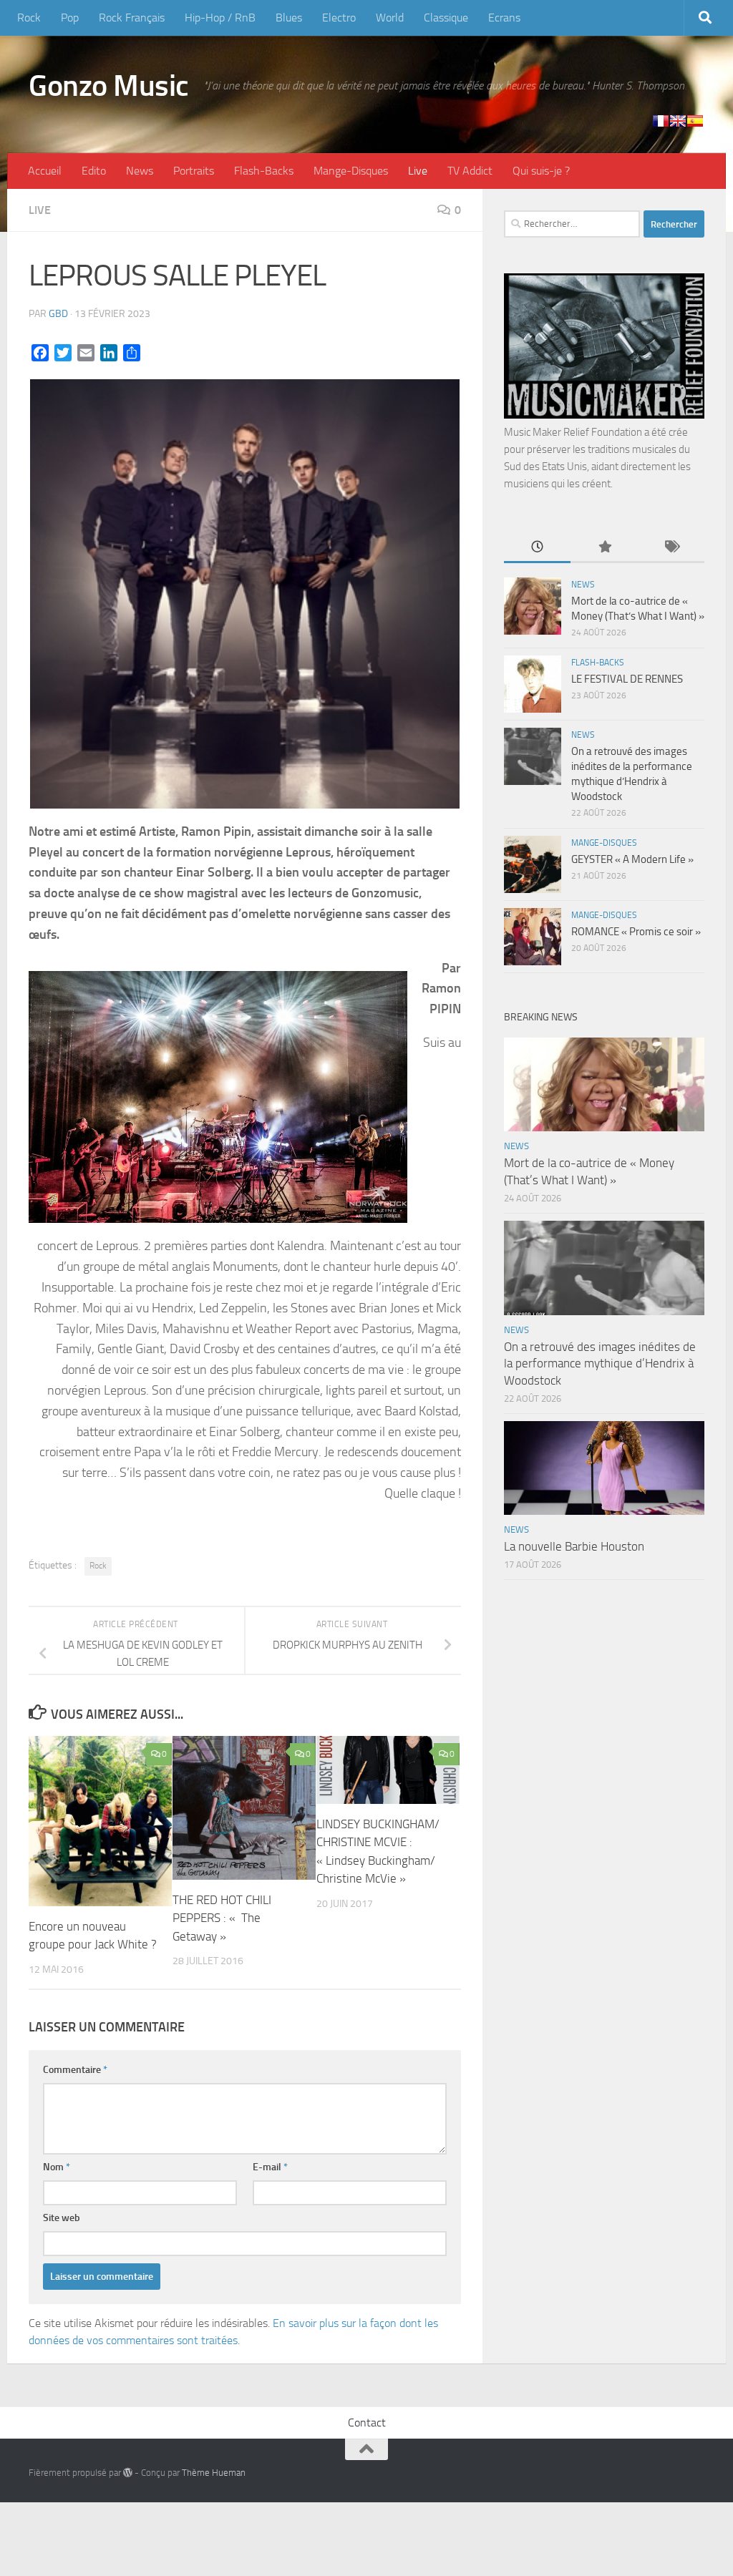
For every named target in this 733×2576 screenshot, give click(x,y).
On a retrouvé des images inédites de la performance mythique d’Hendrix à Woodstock (600, 1363)
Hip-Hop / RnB (220, 18)
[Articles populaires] (604, 548)
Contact (367, 2423)
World (390, 18)
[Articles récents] (537, 548)
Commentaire (75, 2070)
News (140, 171)
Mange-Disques (351, 171)
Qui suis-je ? (541, 171)
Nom (57, 2167)
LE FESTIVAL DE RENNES (627, 679)
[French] (661, 121)
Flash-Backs (264, 171)
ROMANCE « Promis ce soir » (636, 932)
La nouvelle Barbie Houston (574, 1546)
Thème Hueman (214, 2473)
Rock (29, 18)
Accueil (45, 171)
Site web (62, 2218)
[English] (678, 121)
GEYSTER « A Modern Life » (632, 859)
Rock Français (132, 18)
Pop (70, 18)
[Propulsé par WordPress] (128, 2473)
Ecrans (504, 18)
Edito (94, 171)
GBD (58, 314)
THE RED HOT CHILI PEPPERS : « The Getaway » (222, 1918)
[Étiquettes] (671, 548)
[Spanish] (695, 121)
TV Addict (470, 171)
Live (418, 171)
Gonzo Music (109, 86)
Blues (289, 18)
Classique (446, 18)
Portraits (194, 171)
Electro (339, 18)
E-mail (270, 2167)
